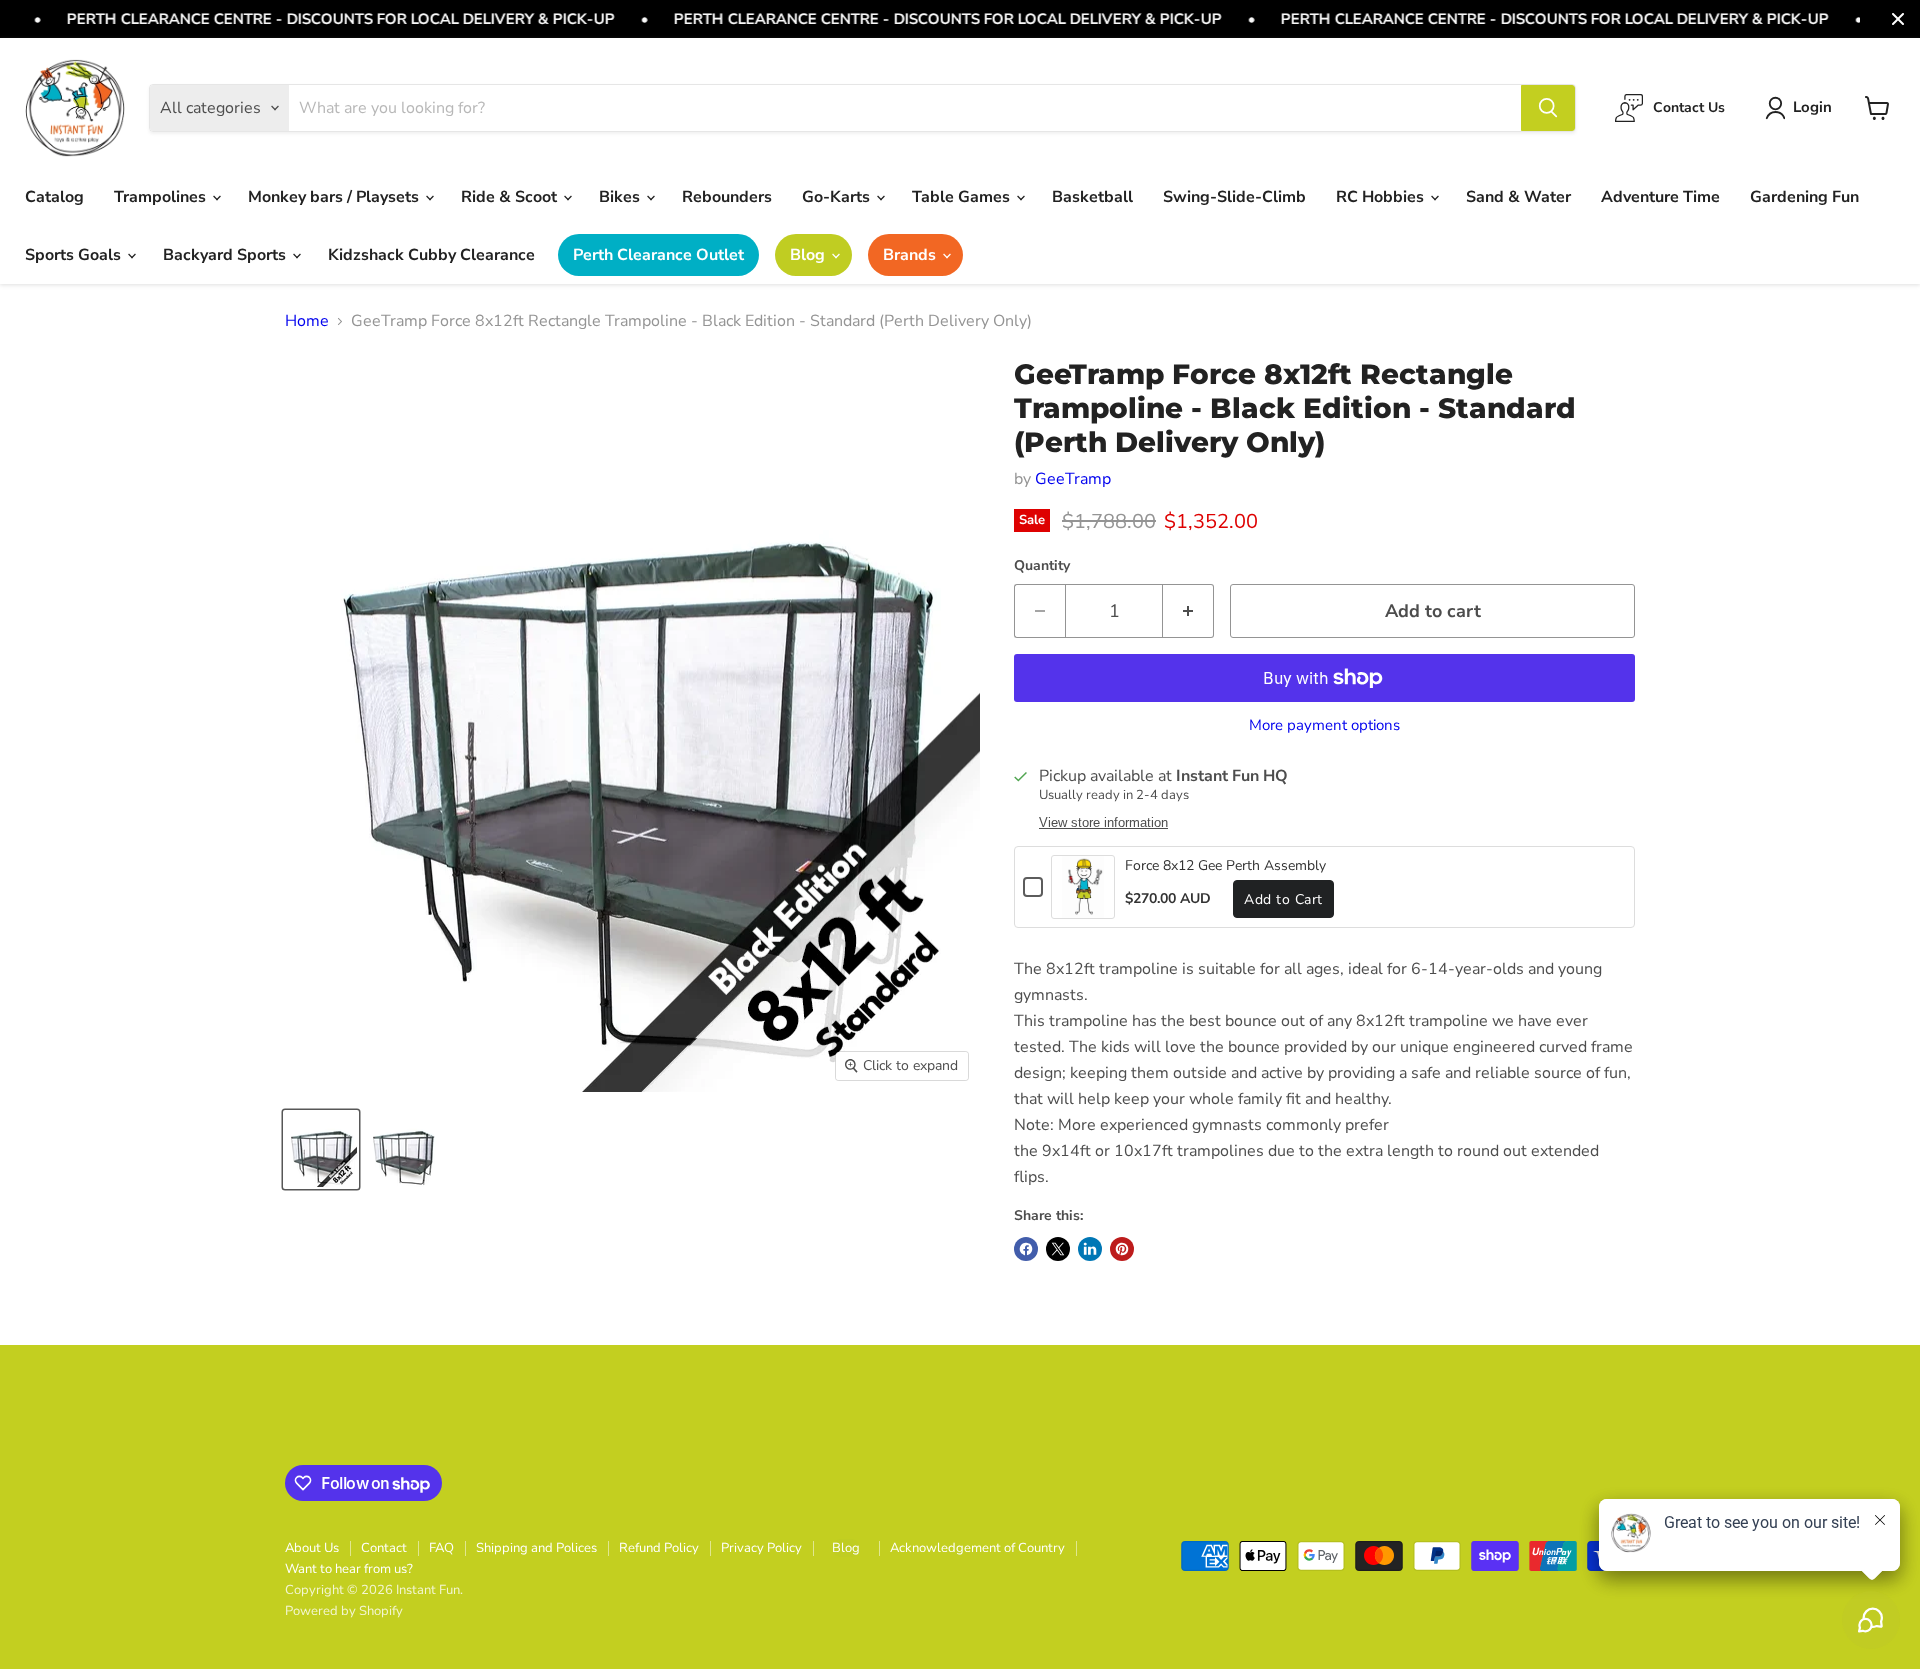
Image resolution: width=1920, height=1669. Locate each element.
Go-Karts (838, 197)
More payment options (1324, 725)
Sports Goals (75, 255)
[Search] (1548, 108)
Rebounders (727, 197)
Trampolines (162, 197)
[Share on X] (1058, 1249)
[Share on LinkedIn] (1090, 1249)
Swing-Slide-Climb (1234, 197)
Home (307, 321)
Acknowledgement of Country (977, 1548)
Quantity (1042, 566)
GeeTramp (1073, 479)
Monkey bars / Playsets (335, 197)
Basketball (1092, 197)
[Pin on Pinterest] (1122, 1249)
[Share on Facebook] (1026, 1249)
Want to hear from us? (349, 1569)
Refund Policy (659, 1548)
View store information (1103, 823)
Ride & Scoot (511, 197)
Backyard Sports (226, 255)
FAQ (441, 1548)
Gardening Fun (1804, 197)
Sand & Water (1518, 197)
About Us (312, 1548)
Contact (384, 1548)
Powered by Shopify (344, 1611)
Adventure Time (1660, 197)
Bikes (621, 197)
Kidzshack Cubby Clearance (431, 255)
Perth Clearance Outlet (658, 255)
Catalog (54, 197)
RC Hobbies (1382, 197)
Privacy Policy (761, 1548)
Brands (911, 255)
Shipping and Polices (536, 1548)
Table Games (963, 197)
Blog (809, 255)
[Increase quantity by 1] (1188, 611)
